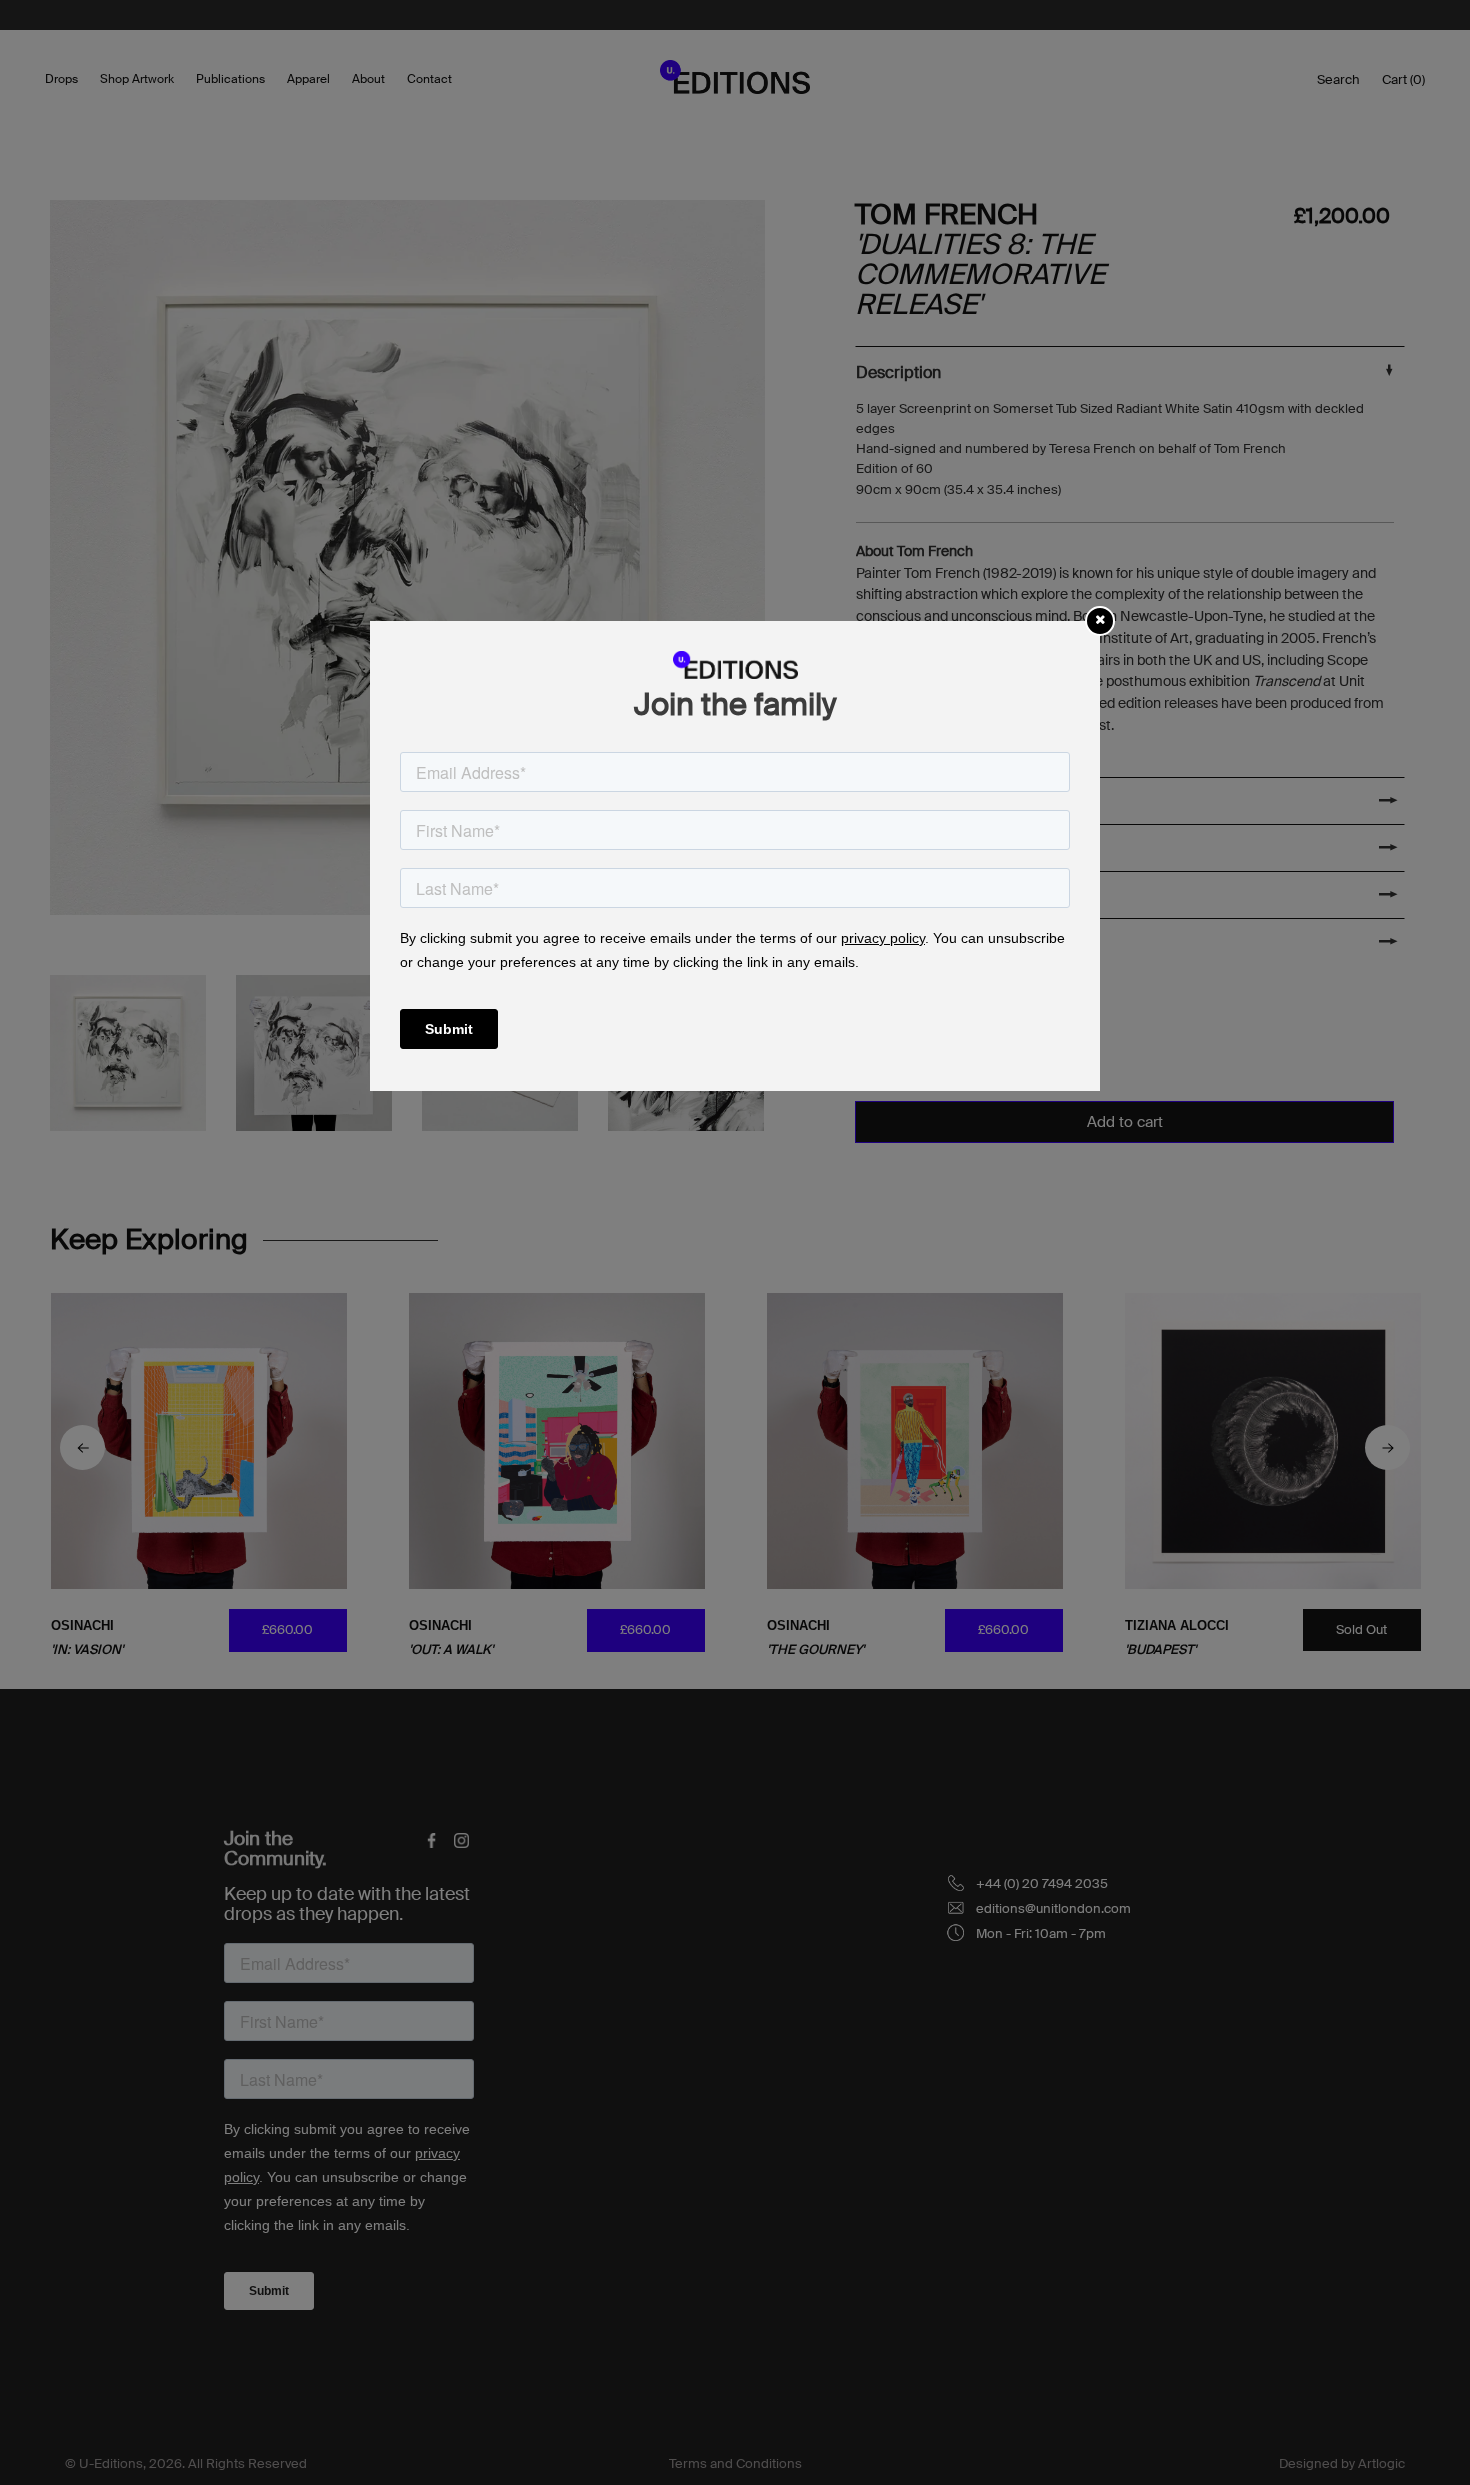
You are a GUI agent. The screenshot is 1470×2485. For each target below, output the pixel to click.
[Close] (1100, 619)
